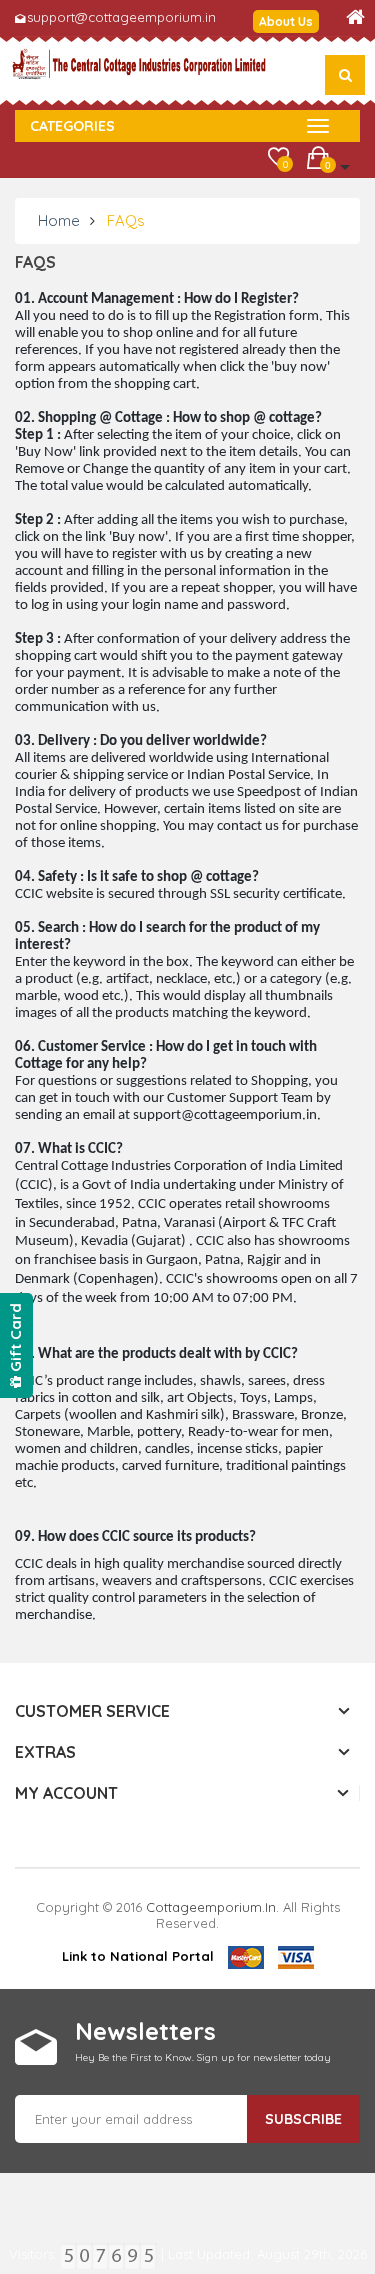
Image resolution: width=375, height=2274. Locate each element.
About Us (286, 21)
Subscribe (303, 2119)
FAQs (126, 220)
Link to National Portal (138, 1956)
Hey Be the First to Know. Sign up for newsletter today (203, 2057)
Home (59, 220)
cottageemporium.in (211, 1907)
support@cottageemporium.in (121, 17)
